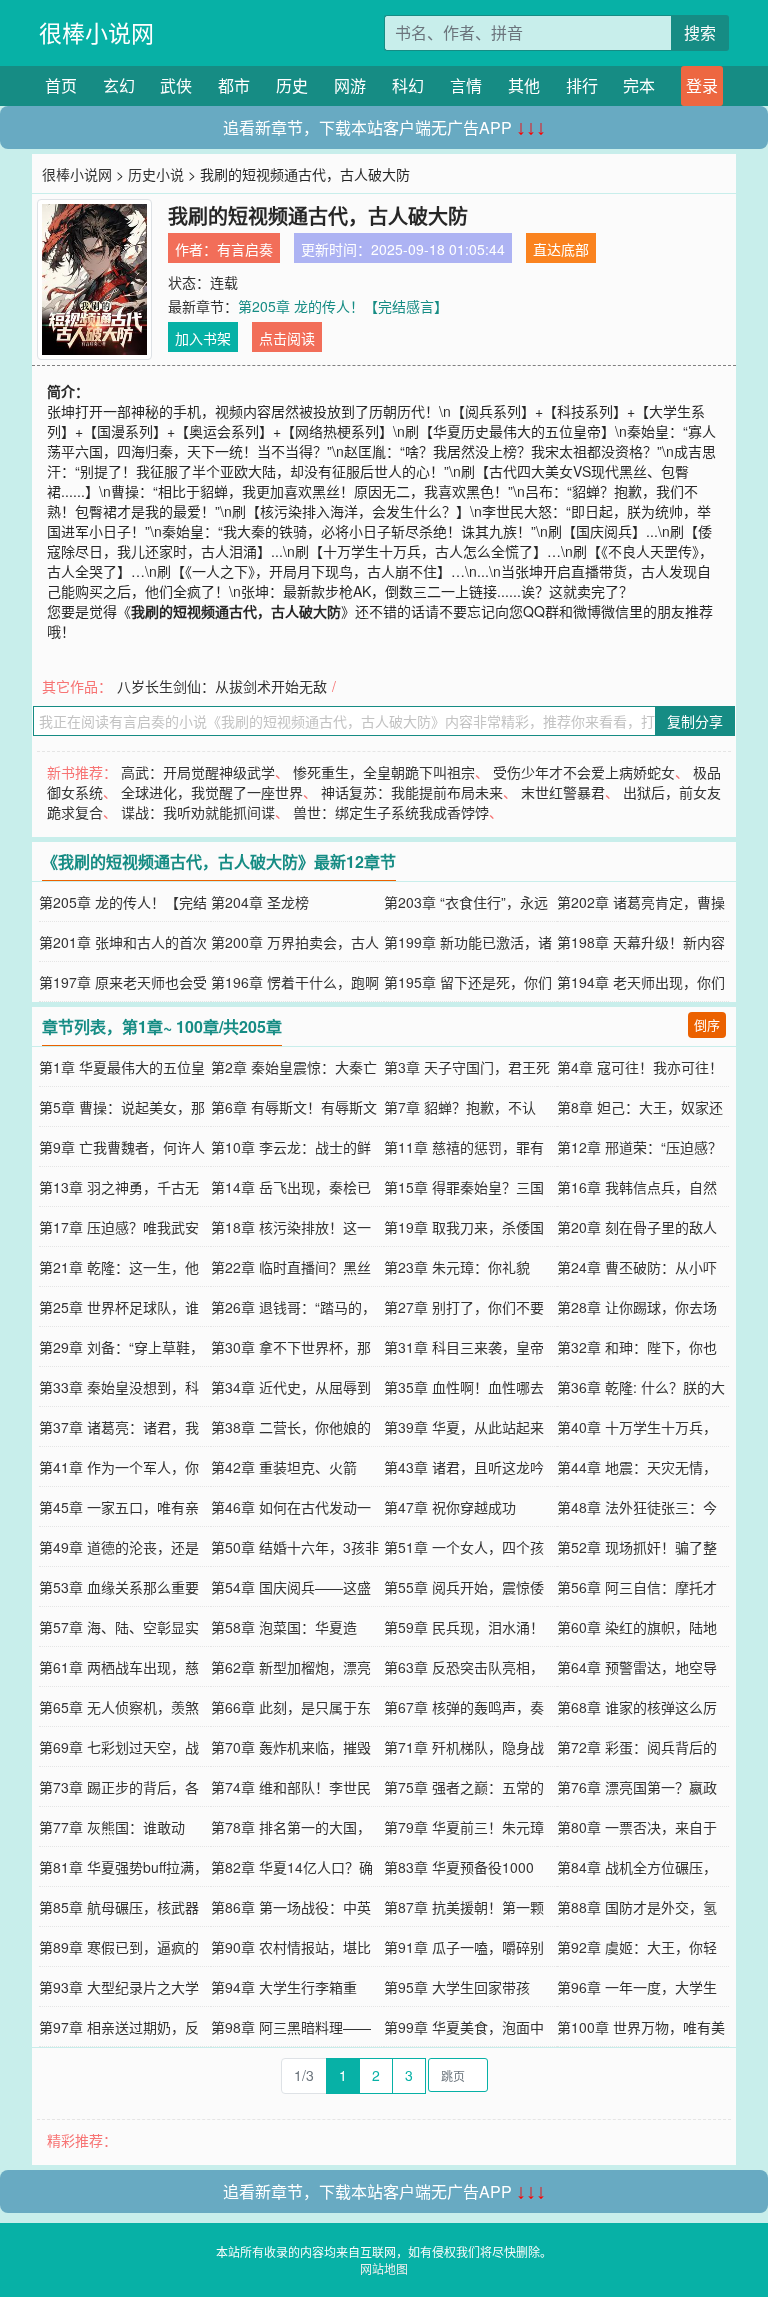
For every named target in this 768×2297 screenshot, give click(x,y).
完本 (639, 85)
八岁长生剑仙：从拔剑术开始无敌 (222, 686)
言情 (466, 85)
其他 (524, 85)
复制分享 (695, 721)
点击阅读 (287, 338)
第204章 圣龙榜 (260, 902)
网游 (350, 85)
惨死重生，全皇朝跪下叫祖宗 (384, 772)
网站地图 (384, 2268)
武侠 (176, 85)
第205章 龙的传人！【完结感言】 (343, 306)
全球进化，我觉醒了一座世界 (212, 792)
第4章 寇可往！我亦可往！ (640, 1067)
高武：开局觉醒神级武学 (198, 772)
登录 (702, 85)
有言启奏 (245, 249)
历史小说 (156, 174)
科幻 (408, 85)
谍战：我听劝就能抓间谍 (198, 812)
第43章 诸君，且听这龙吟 (464, 1467)
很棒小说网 (96, 32)
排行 (582, 85)
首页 (61, 85)
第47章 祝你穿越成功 (450, 1507)
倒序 (707, 1024)
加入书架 (203, 338)
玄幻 (119, 85)
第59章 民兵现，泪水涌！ (464, 1627)
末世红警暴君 (563, 792)
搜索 (700, 32)
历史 (292, 85)
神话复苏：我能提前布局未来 (412, 792)
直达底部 (561, 249)
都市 (234, 85)
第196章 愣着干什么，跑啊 (295, 982)
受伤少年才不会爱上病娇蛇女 (584, 772)
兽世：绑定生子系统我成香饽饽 (391, 812)
